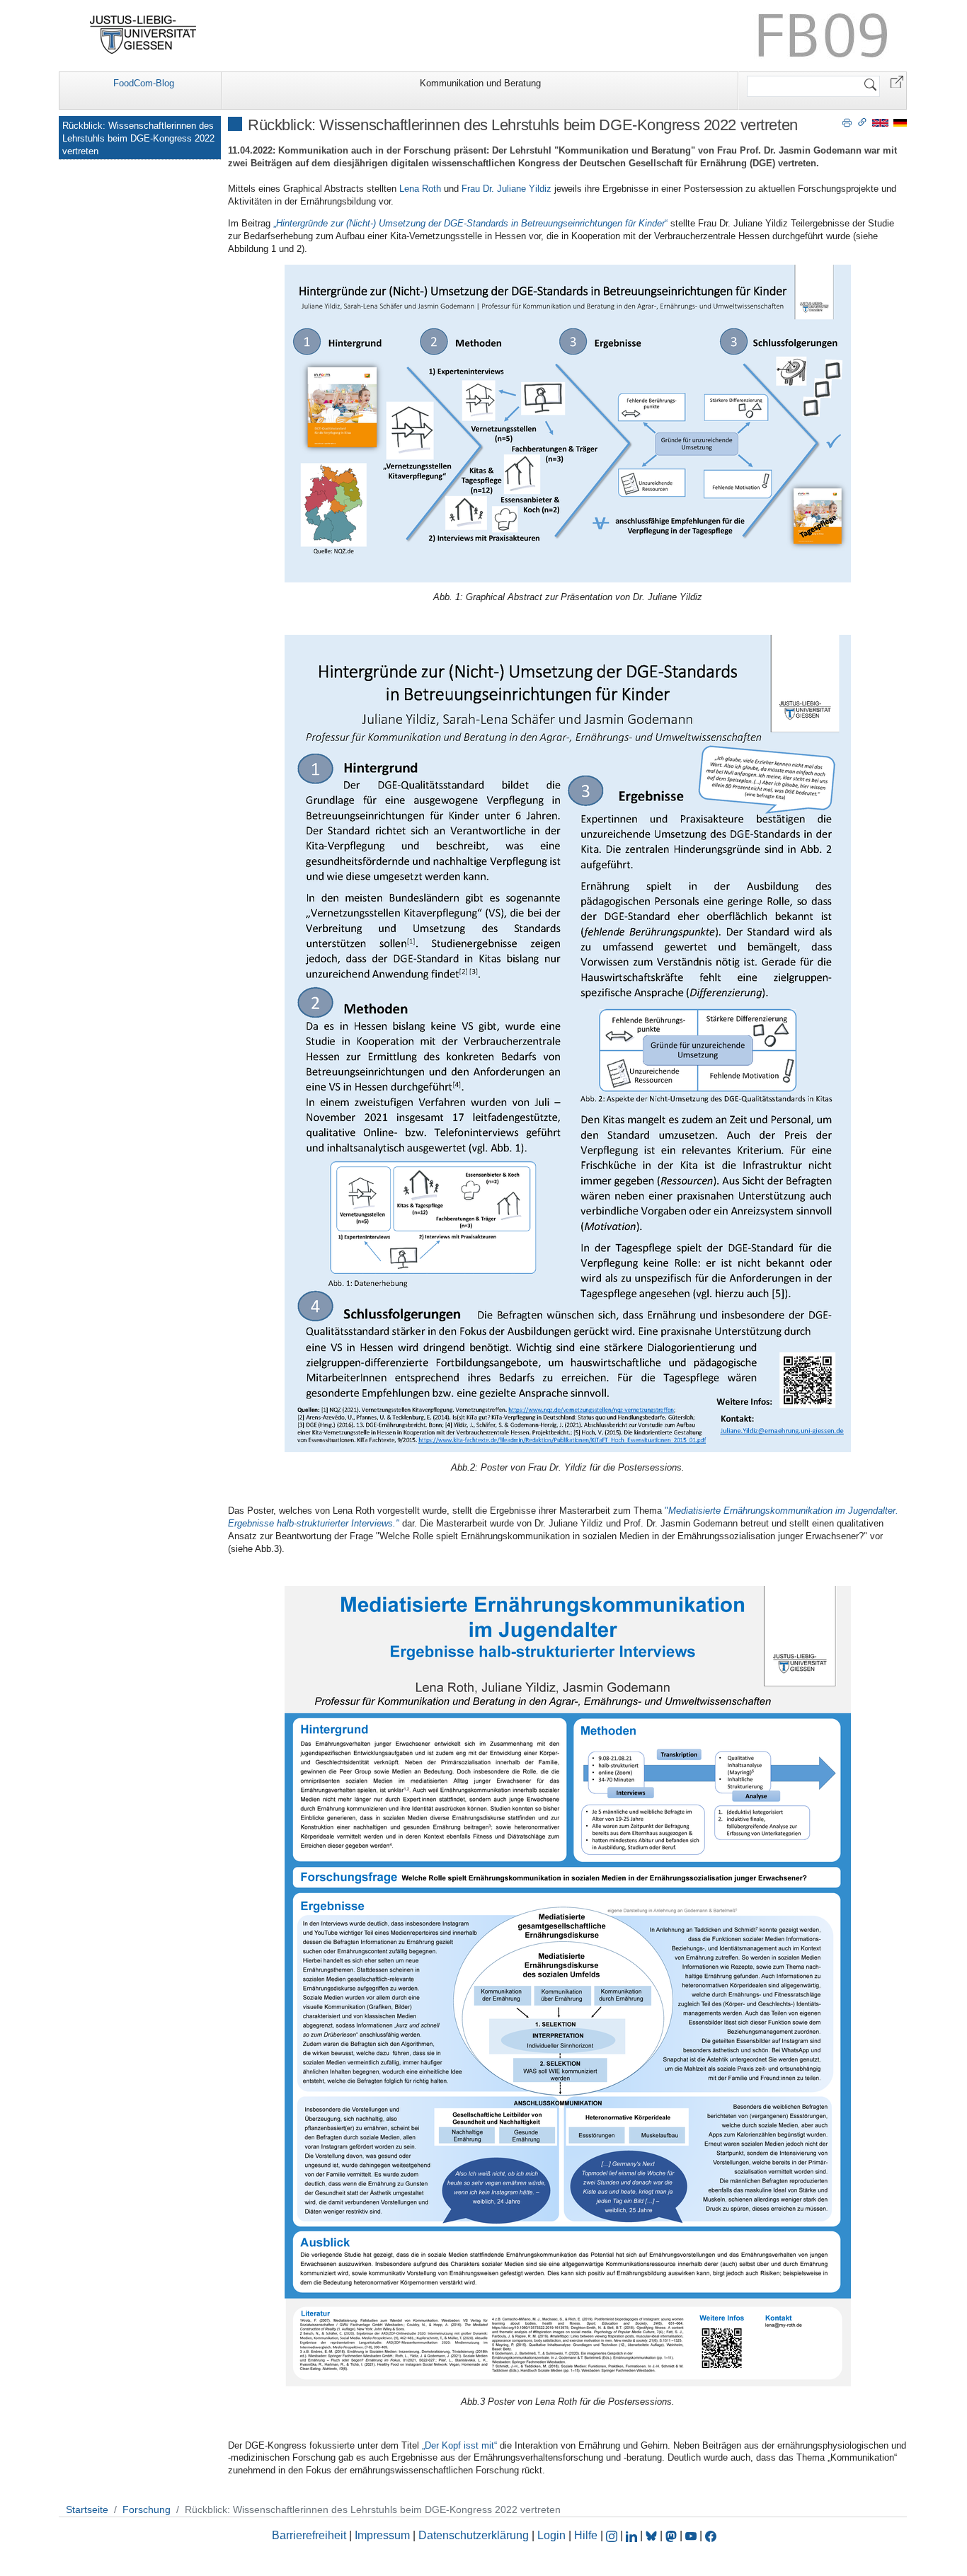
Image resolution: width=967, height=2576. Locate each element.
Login (553, 2535)
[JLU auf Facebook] (711, 2535)
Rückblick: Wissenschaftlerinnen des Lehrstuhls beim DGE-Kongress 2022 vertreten (138, 138)
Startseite (87, 2509)
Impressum (382, 2535)
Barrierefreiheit (309, 2535)
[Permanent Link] (862, 122)
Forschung (147, 2509)
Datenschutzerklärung (474, 2535)
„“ (470, 223)
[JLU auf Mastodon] (673, 2535)
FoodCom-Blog (144, 83)
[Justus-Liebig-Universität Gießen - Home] (143, 35)
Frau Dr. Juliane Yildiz (507, 189)
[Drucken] (847, 122)
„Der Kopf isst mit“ (459, 2445)
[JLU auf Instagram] (613, 2535)
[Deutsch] (900, 122)
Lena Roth (420, 189)
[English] (880, 122)
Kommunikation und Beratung (480, 83)
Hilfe (586, 2535)
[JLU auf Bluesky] (653, 2535)
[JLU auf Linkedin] (633, 2535)
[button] (897, 81)
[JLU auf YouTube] (691, 2535)
